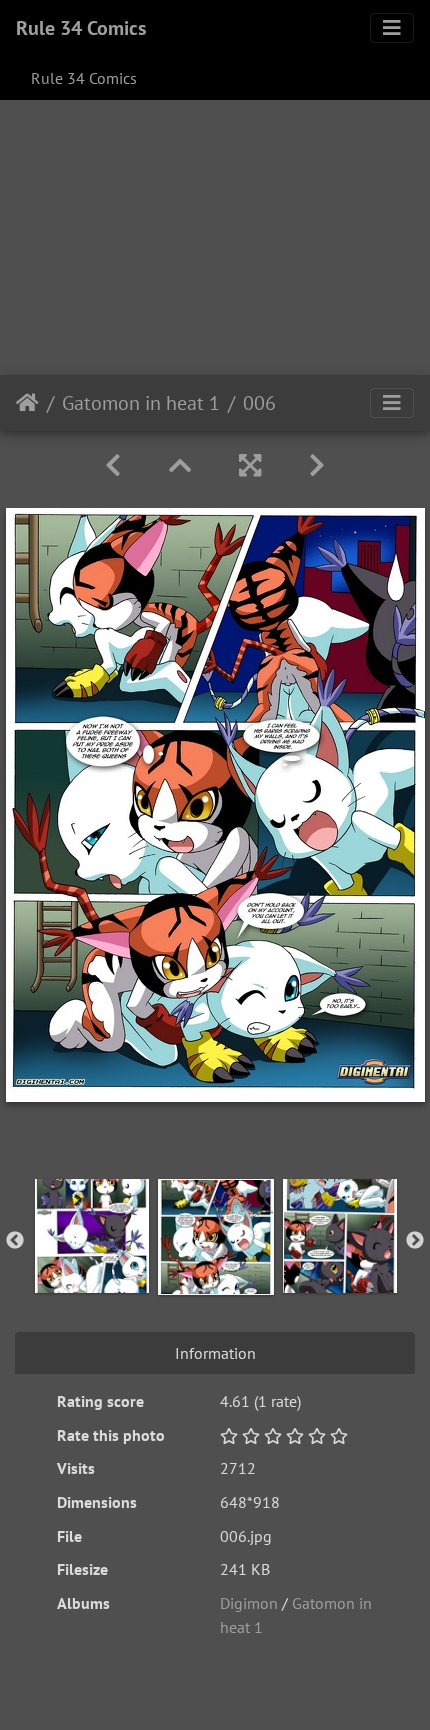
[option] (92, 1236)
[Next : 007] (317, 465)
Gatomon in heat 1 (141, 403)
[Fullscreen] (250, 465)
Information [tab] (215, 1353)
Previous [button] (15, 1241)
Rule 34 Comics (81, 28)
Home (27, 403)
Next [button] (415, 1241)
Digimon (249, 1603)
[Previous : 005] (113, 465)
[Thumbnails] (180, 465)
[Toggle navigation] (392, 28)
